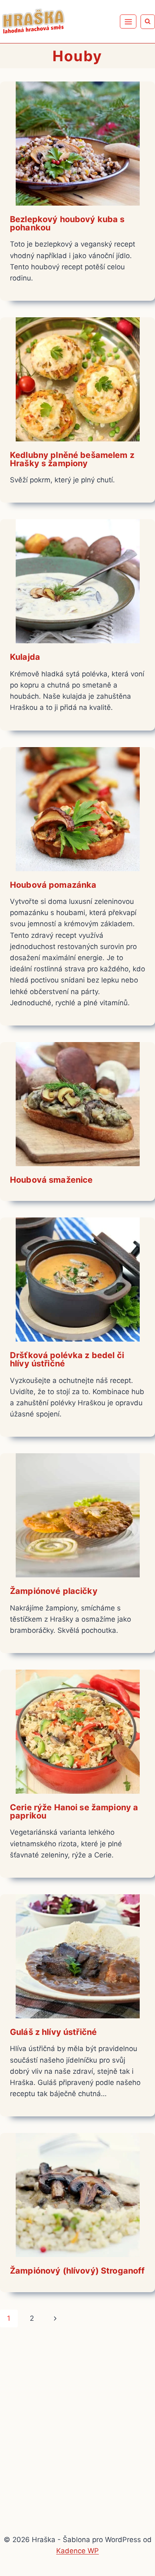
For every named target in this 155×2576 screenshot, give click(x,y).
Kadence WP (77, 2551)
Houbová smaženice (51, 1180)
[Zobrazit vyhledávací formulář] (148, 22)
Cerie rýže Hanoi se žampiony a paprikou (74, 1812)
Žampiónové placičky (54, 1591)
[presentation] (77, 144)
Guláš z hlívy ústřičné (53, 2032)
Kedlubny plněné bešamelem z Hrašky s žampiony (72, 459)
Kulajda (25, 657)
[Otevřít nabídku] (128, 22)
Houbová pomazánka (53, 885)
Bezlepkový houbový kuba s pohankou (67, 223)
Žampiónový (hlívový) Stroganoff (77, 2271)
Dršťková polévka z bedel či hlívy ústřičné (67, 1359)
